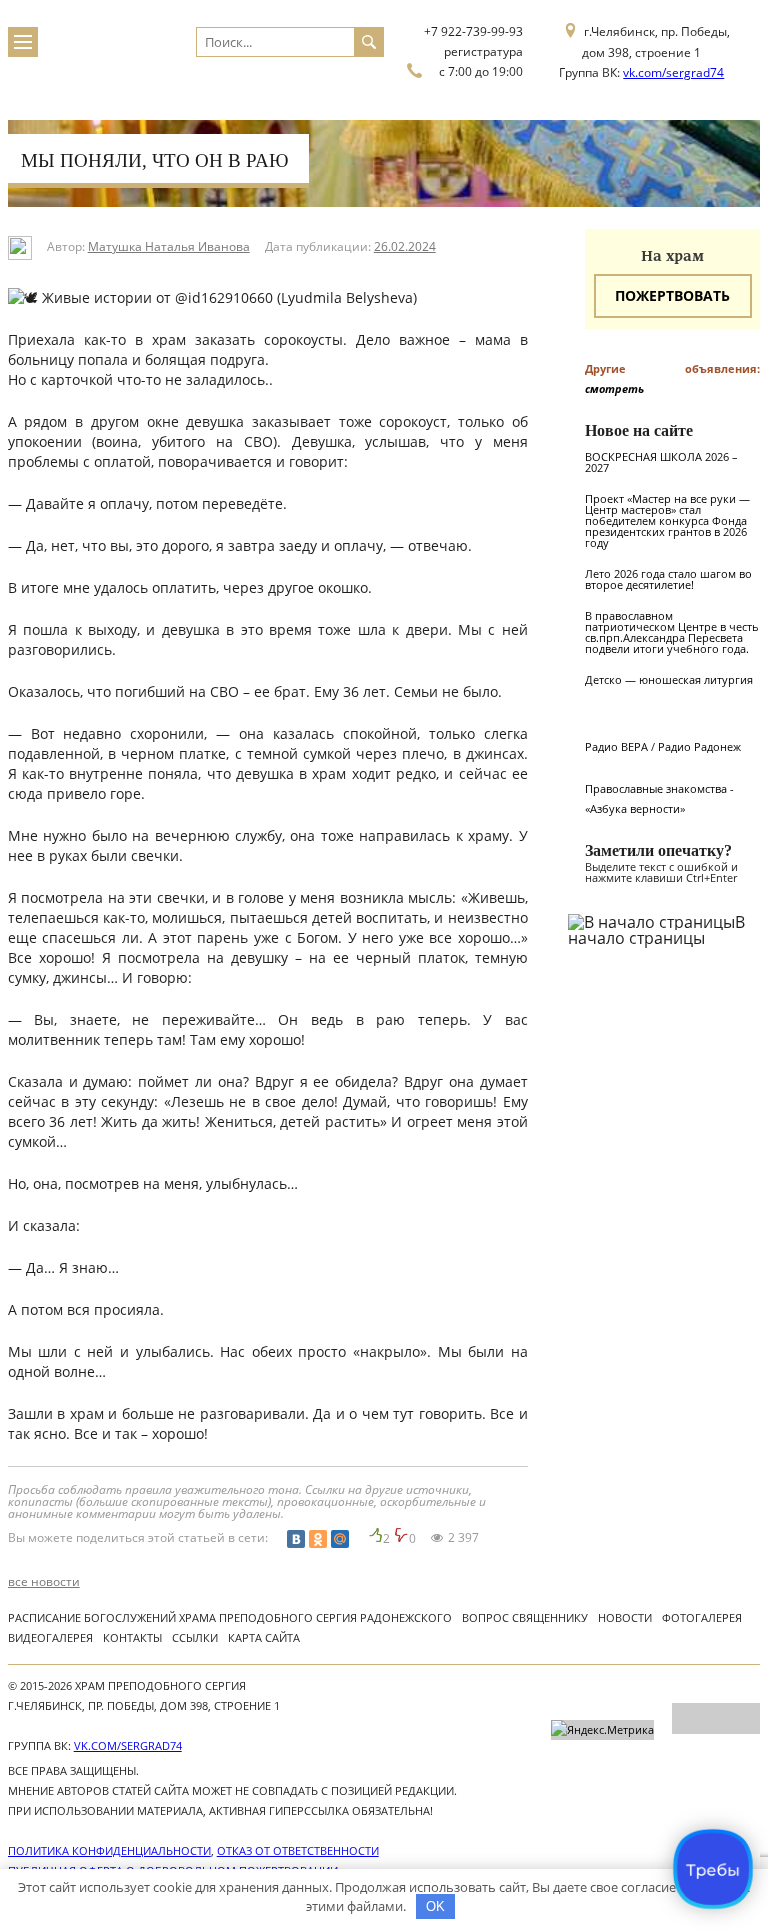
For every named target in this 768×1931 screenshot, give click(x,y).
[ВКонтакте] (296, 1539)
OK (435, 1906)
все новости (44, 1582)
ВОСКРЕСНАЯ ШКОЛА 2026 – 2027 (661, 462)
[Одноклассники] (318, 1539)
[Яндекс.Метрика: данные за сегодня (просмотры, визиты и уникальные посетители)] (602, 1730)
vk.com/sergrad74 (673, 72)
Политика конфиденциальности (109, 1850)
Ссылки (195, 1637)
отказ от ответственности (298, 1850)
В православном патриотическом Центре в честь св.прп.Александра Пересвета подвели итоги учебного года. (672, 632)
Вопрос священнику (525, 1617)
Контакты (132, 1637)
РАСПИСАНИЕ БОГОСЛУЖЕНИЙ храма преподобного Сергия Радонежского (230, 1617)
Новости (625, 1617)
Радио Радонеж (699, 746)
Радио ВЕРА (616, 746)
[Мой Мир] (340, 1539)
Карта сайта (264, 1637)
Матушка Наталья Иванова (169, 246)
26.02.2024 (405, 246)
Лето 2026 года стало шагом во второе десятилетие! (668, 579)
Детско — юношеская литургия (669, 679)
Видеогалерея (50, 1637)
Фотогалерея (702, 1617)
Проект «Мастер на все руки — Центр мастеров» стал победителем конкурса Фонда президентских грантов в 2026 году (667, 520)
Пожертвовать (672, 295)
